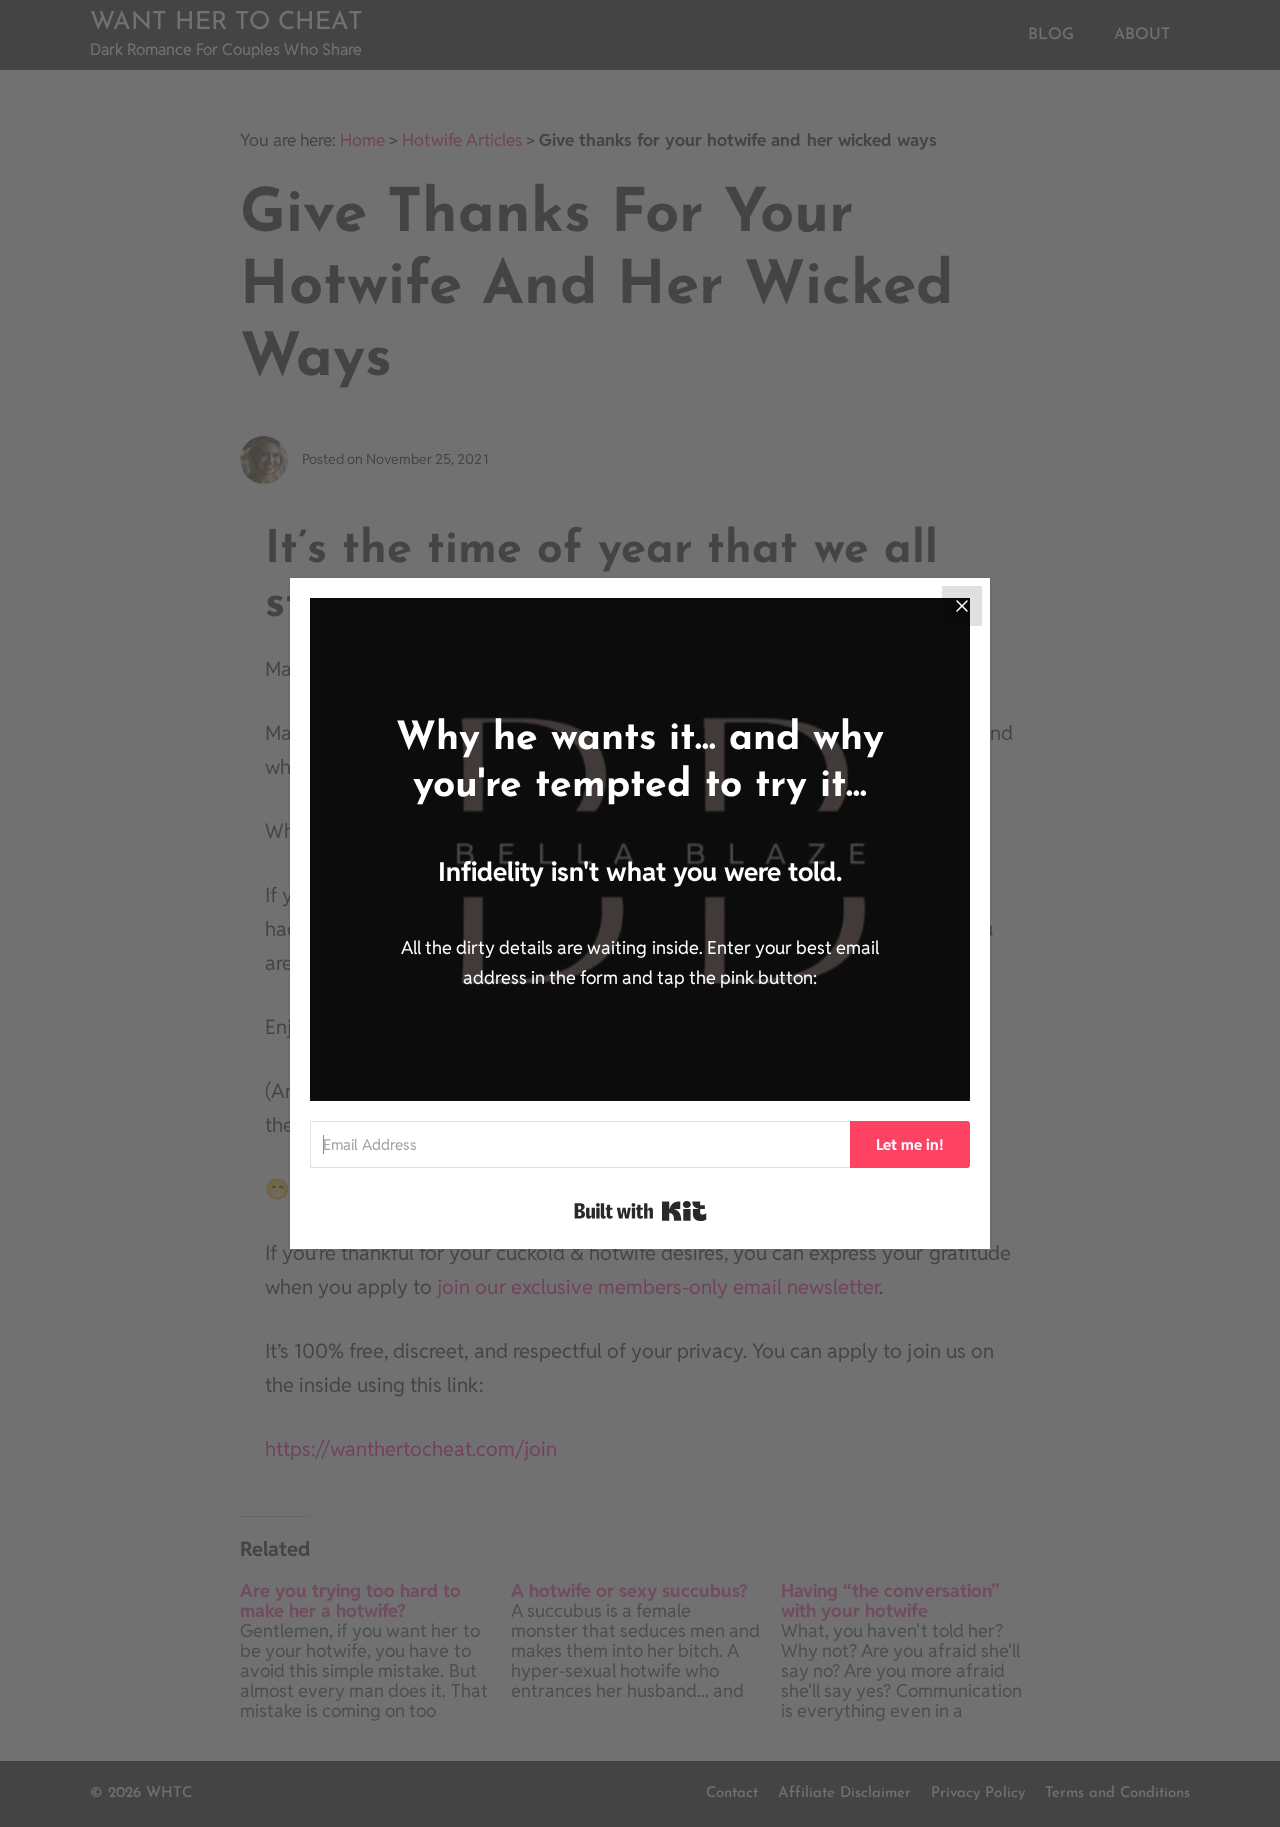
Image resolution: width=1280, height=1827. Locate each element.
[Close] (962, 606)
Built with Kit (640, 1211)
